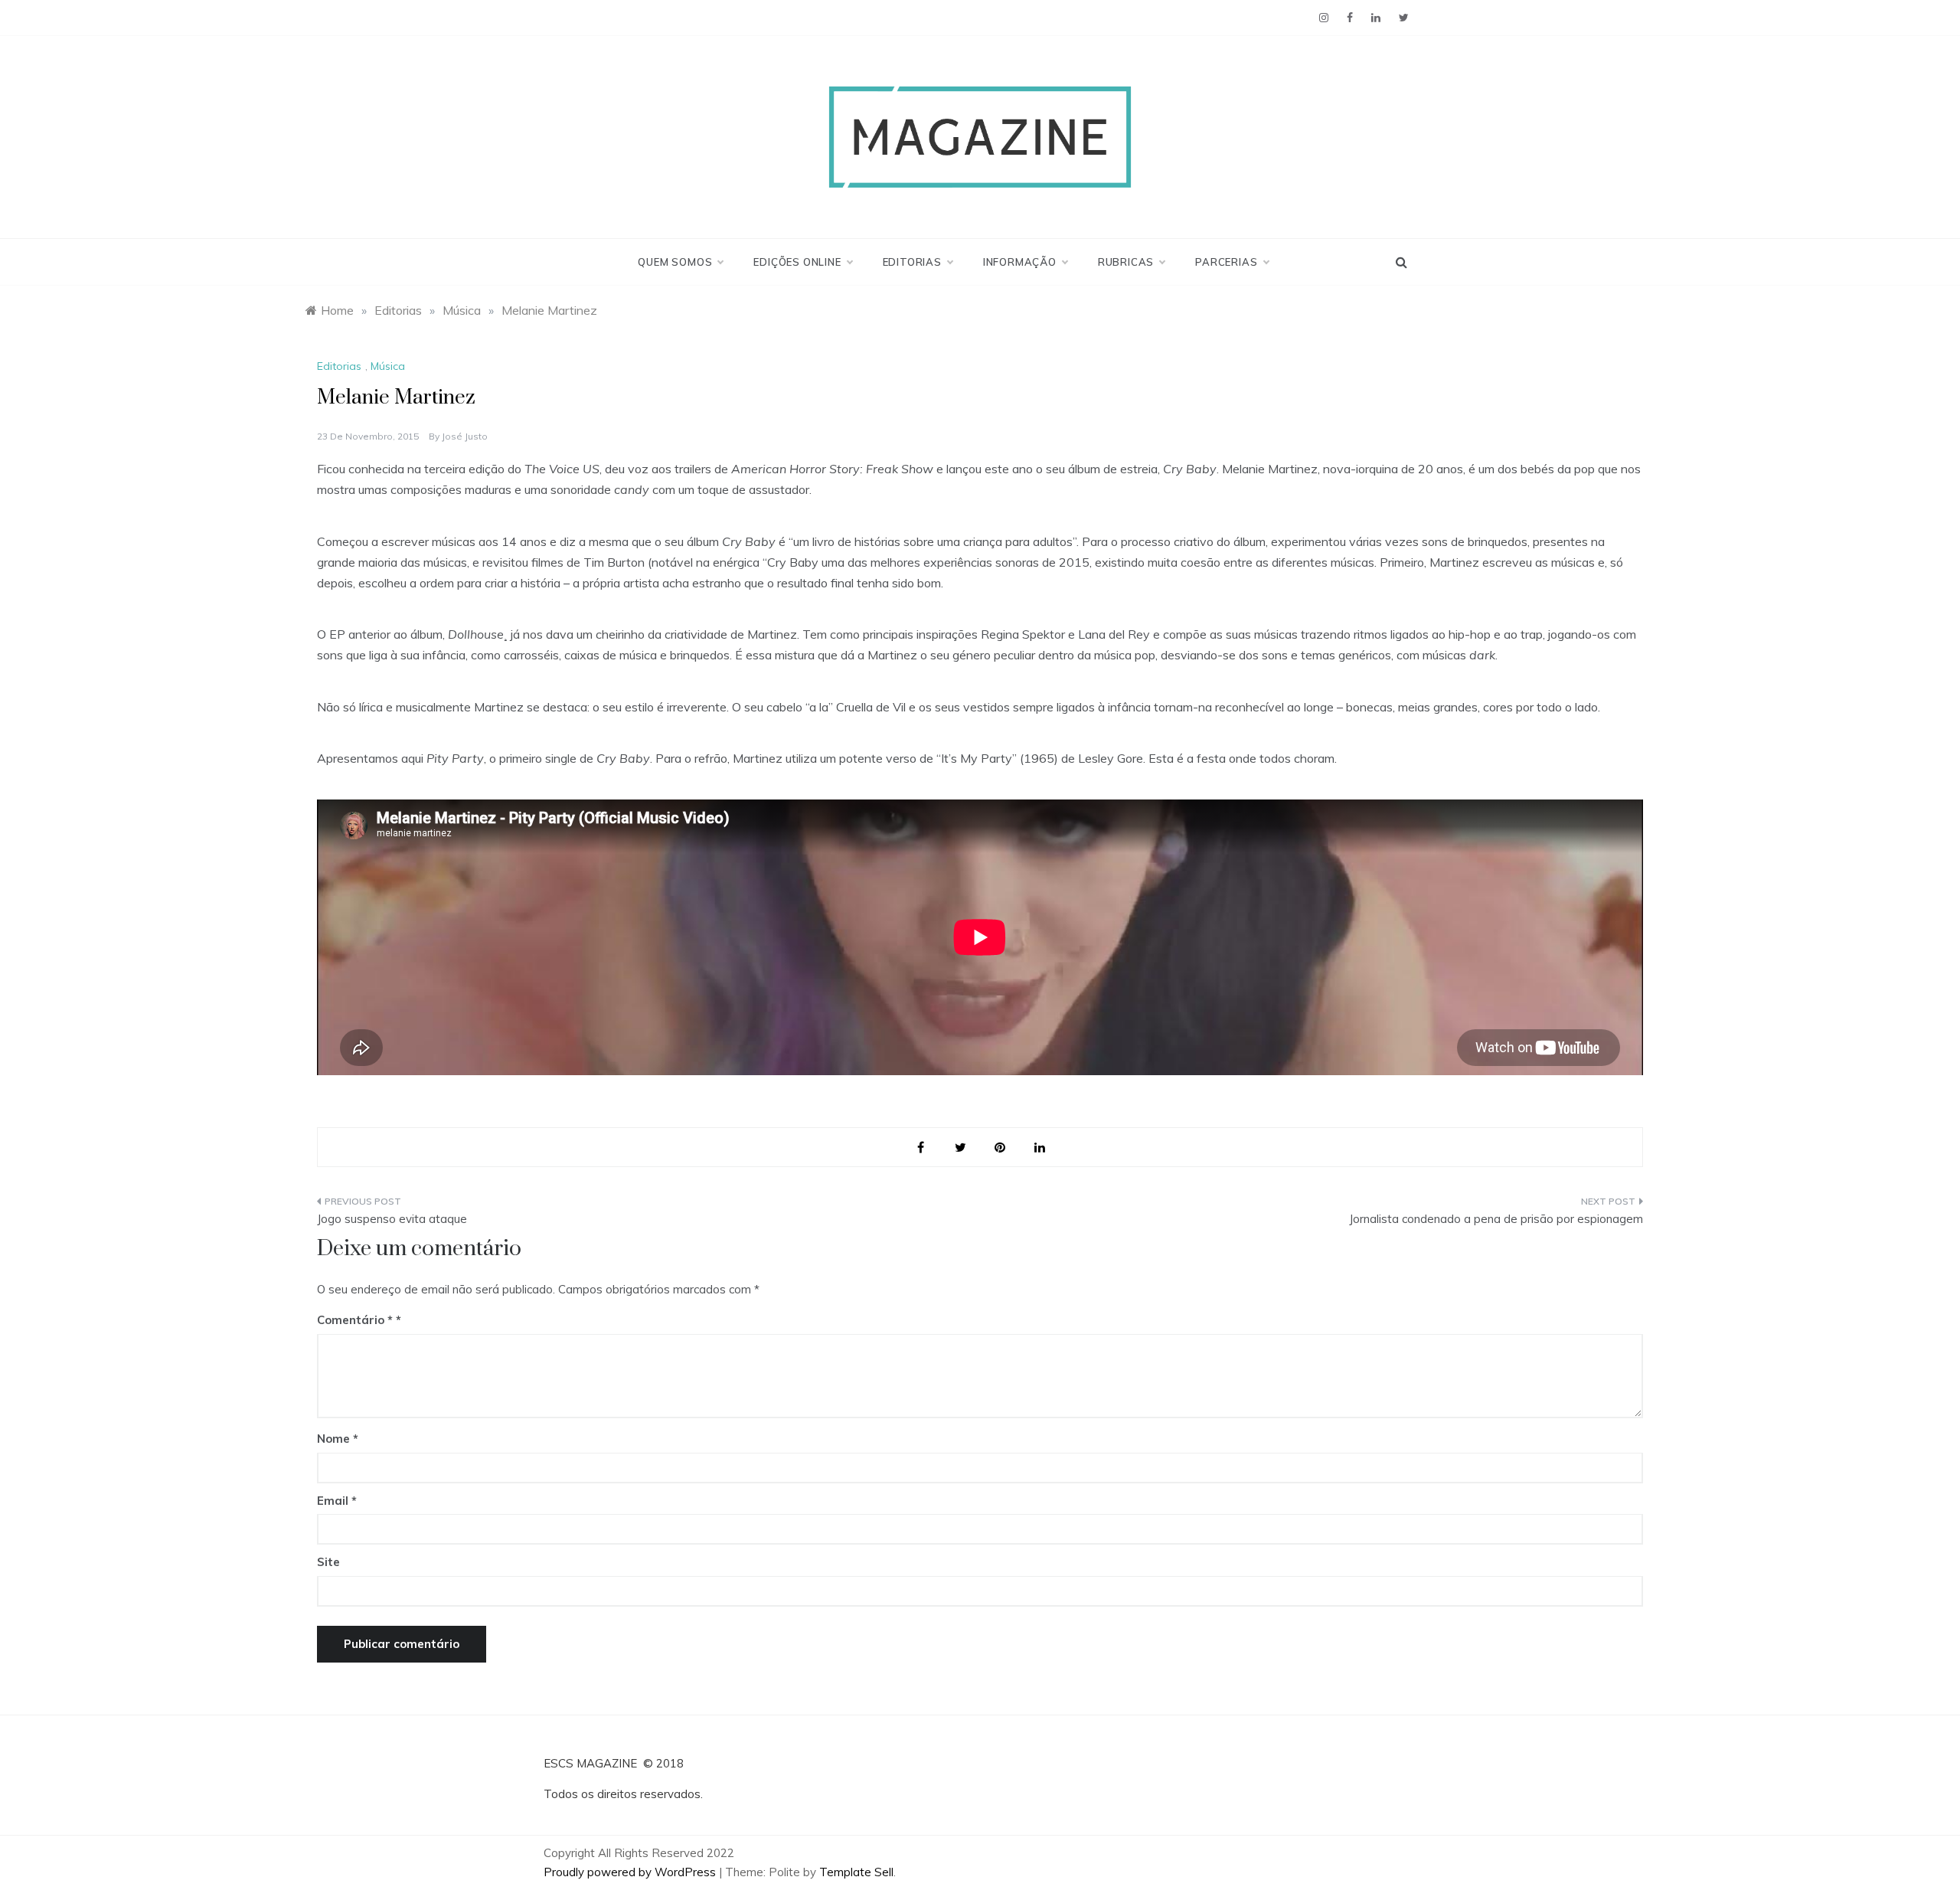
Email (337, 1501)
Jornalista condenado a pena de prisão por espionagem (1496, 1219)
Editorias (912, 262)
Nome (338, 1439)
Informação (1020, 262)
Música (388, 366)
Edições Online (797, 262)
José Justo (465, 436)
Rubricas (1126, 262)
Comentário (355, 1320)
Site (328, 1562)
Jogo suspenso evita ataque (392, 1219)
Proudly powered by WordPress (631, 1872)
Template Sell (856, 1872)
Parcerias (1226, 262)
